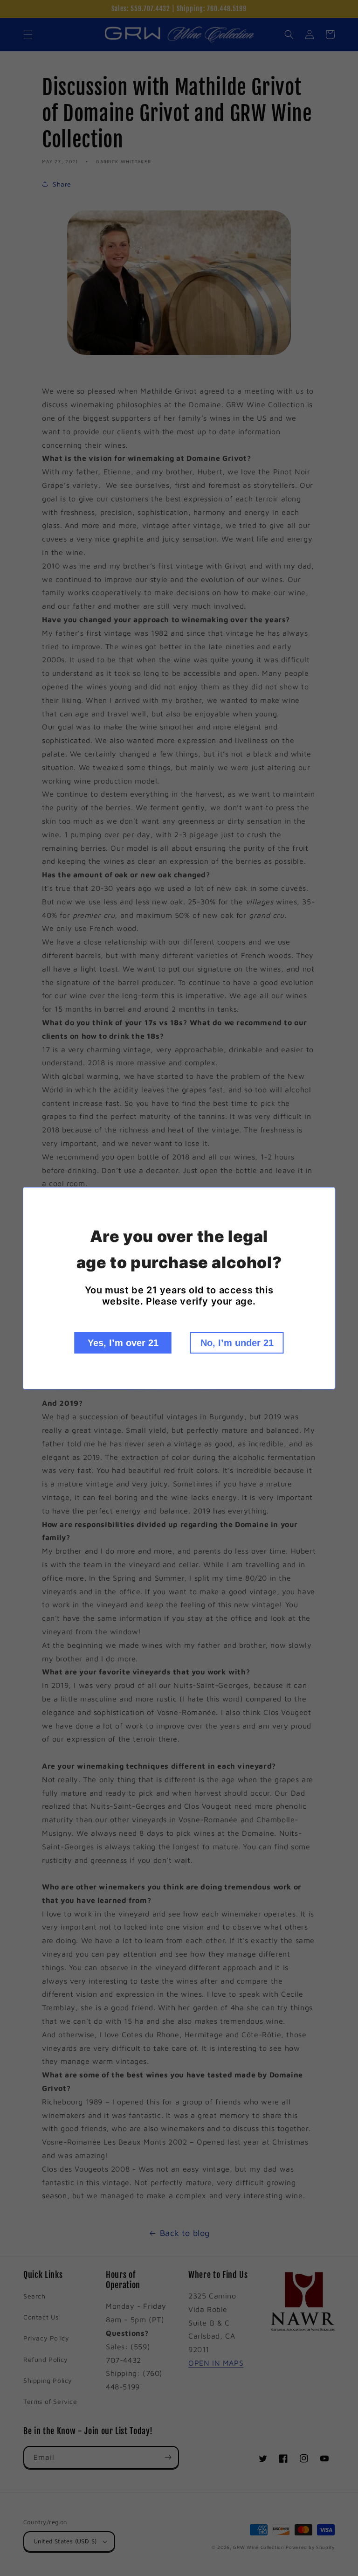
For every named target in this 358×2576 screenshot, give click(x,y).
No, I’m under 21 (237, 1343)
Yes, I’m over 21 (123, 1343)
